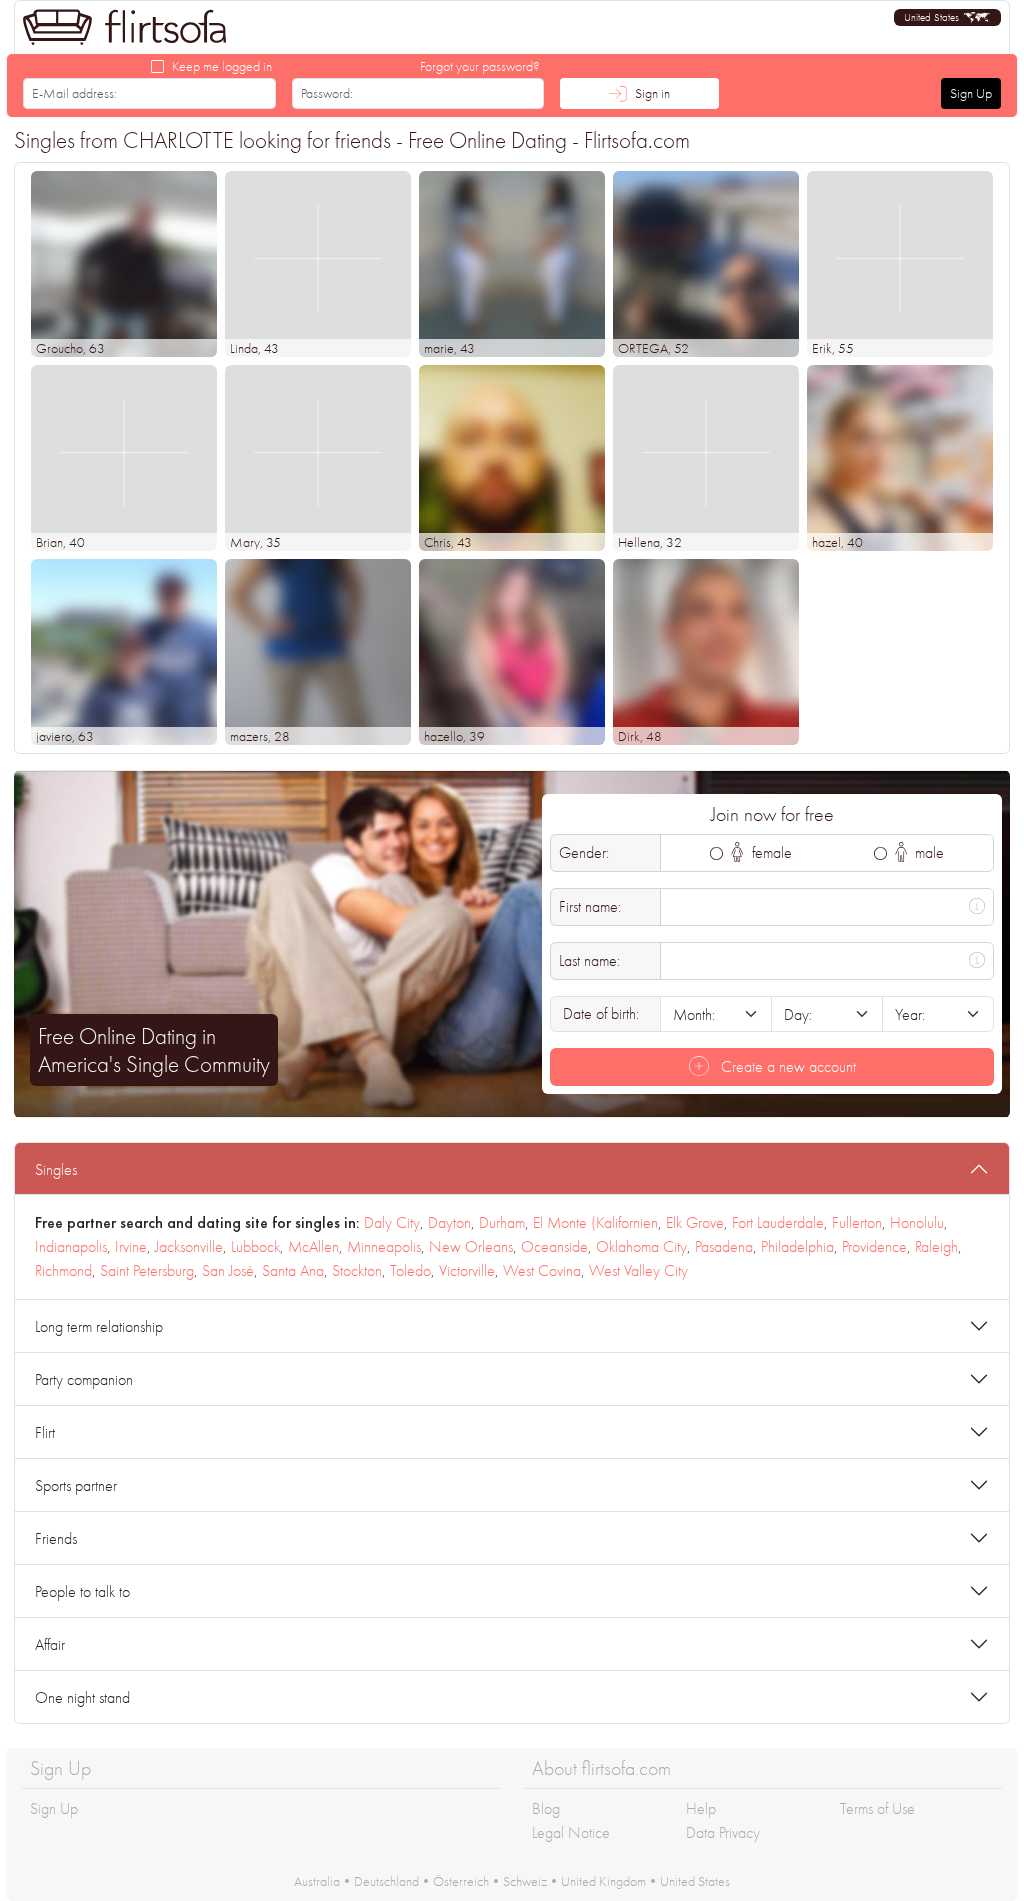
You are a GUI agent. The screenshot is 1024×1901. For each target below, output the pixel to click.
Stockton (357, 1270)
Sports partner (76, 1485)
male (927, 852)
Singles (56, 1169)
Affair (50, 1644)
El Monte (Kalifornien (595, 1222)
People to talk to (82, 1591)
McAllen (313, 1246)
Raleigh (936, 1246)
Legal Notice (571, 1832)
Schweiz (525, 1881)
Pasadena (724, 1246)
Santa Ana (293, 1270)
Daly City (392, 1222)
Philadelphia (797, 1246)
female (770, 852)
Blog (546, 1808)
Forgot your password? (480, 66)
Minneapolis (384, 1246)
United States (695, 1881)
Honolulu (917, 1222)
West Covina (542, 1270)
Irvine (131, 1246)
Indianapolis (71, 1246)
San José (228, 1270)
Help (701, 1808)
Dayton (449, 1222)
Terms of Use (877, 1808)
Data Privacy (723, 1832)
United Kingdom (603, 1881)
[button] (947, 17)
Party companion (84, 1379)
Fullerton (857, 1222)
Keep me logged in (222, 66)
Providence (874, 1246)
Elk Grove (695, 1222)
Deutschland (386, 1881)
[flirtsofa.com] (125, 27)
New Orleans (471, 1246)
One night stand (82, 1697)
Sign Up (971, 93)
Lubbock (255, 1246)
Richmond (63, 1270)
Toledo (410, 1270)
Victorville (467, 1270)
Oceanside (554, 1246)
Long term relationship (99, 1326)
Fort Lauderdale (778, 1222)
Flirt (45, 1432)
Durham (502, 1222)
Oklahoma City (641, 1246)
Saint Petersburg (147, 1270)
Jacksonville (189, 1246)
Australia (317, 1881)
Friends (56, 1538)
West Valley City (638, 1270)
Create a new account (786, 1066)
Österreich (461, 1881)
